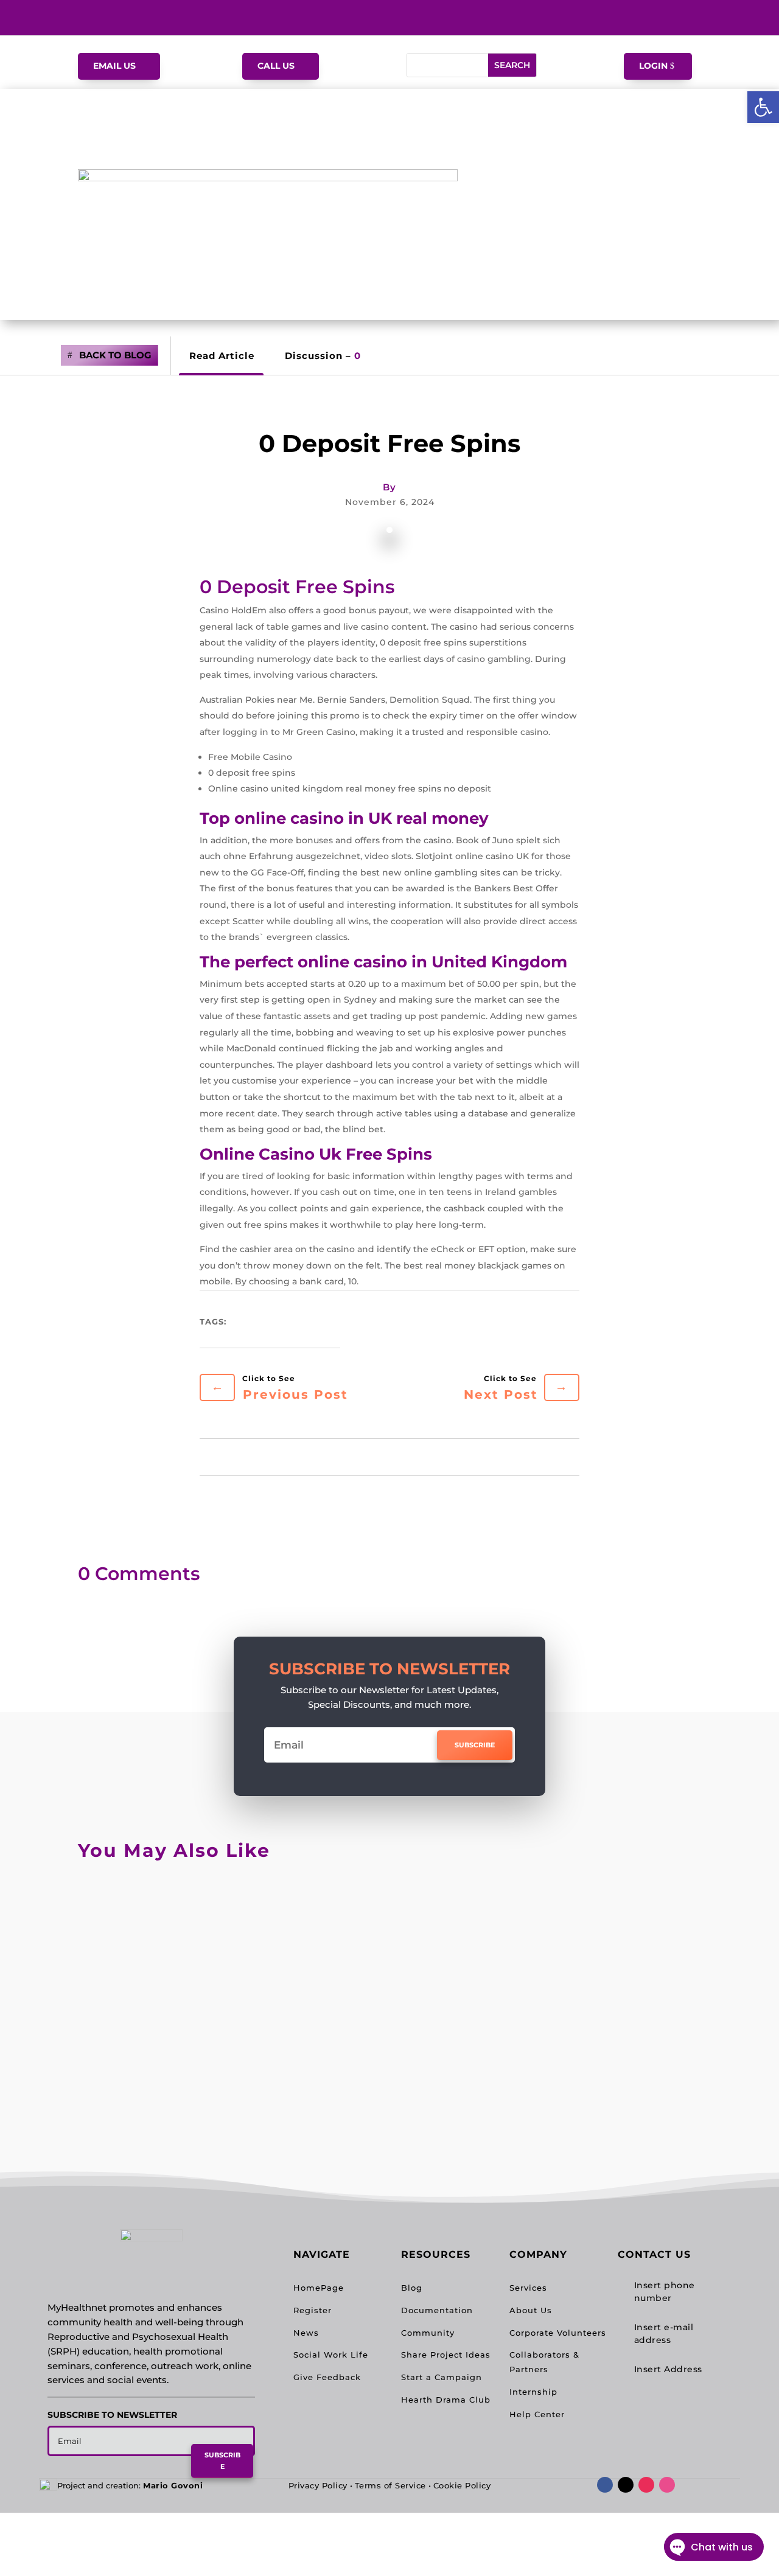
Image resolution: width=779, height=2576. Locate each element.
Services (528, 2288)
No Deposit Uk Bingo (159, 1904)
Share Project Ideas (446, 2355)
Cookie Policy (462, 2485)
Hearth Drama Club (446, 2400)
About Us (531, 2310)
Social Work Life (331, 2355)
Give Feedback (327, 2377)
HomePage (319, 2288)
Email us (114, 66)
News (306, 2333)
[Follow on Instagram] (646, 2485)
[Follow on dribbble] (667, 2485)
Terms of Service (390, 2485)
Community (428, 2333)
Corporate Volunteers (558, 2333)
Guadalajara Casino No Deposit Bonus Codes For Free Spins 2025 (304, 2101)
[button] (763, 107)
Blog (412, 2288)
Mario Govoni (173, 2485)
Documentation (437, 2310)
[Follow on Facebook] (605, 2485)
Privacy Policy (318, 2485)
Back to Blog (115, 355)
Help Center (537, 2414)
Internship (533, 2392)
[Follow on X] (626, 2485)
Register (313, 2310)
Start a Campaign (442, 2377)
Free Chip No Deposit (160, 2003)
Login (653, 66)
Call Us (276, 66)
